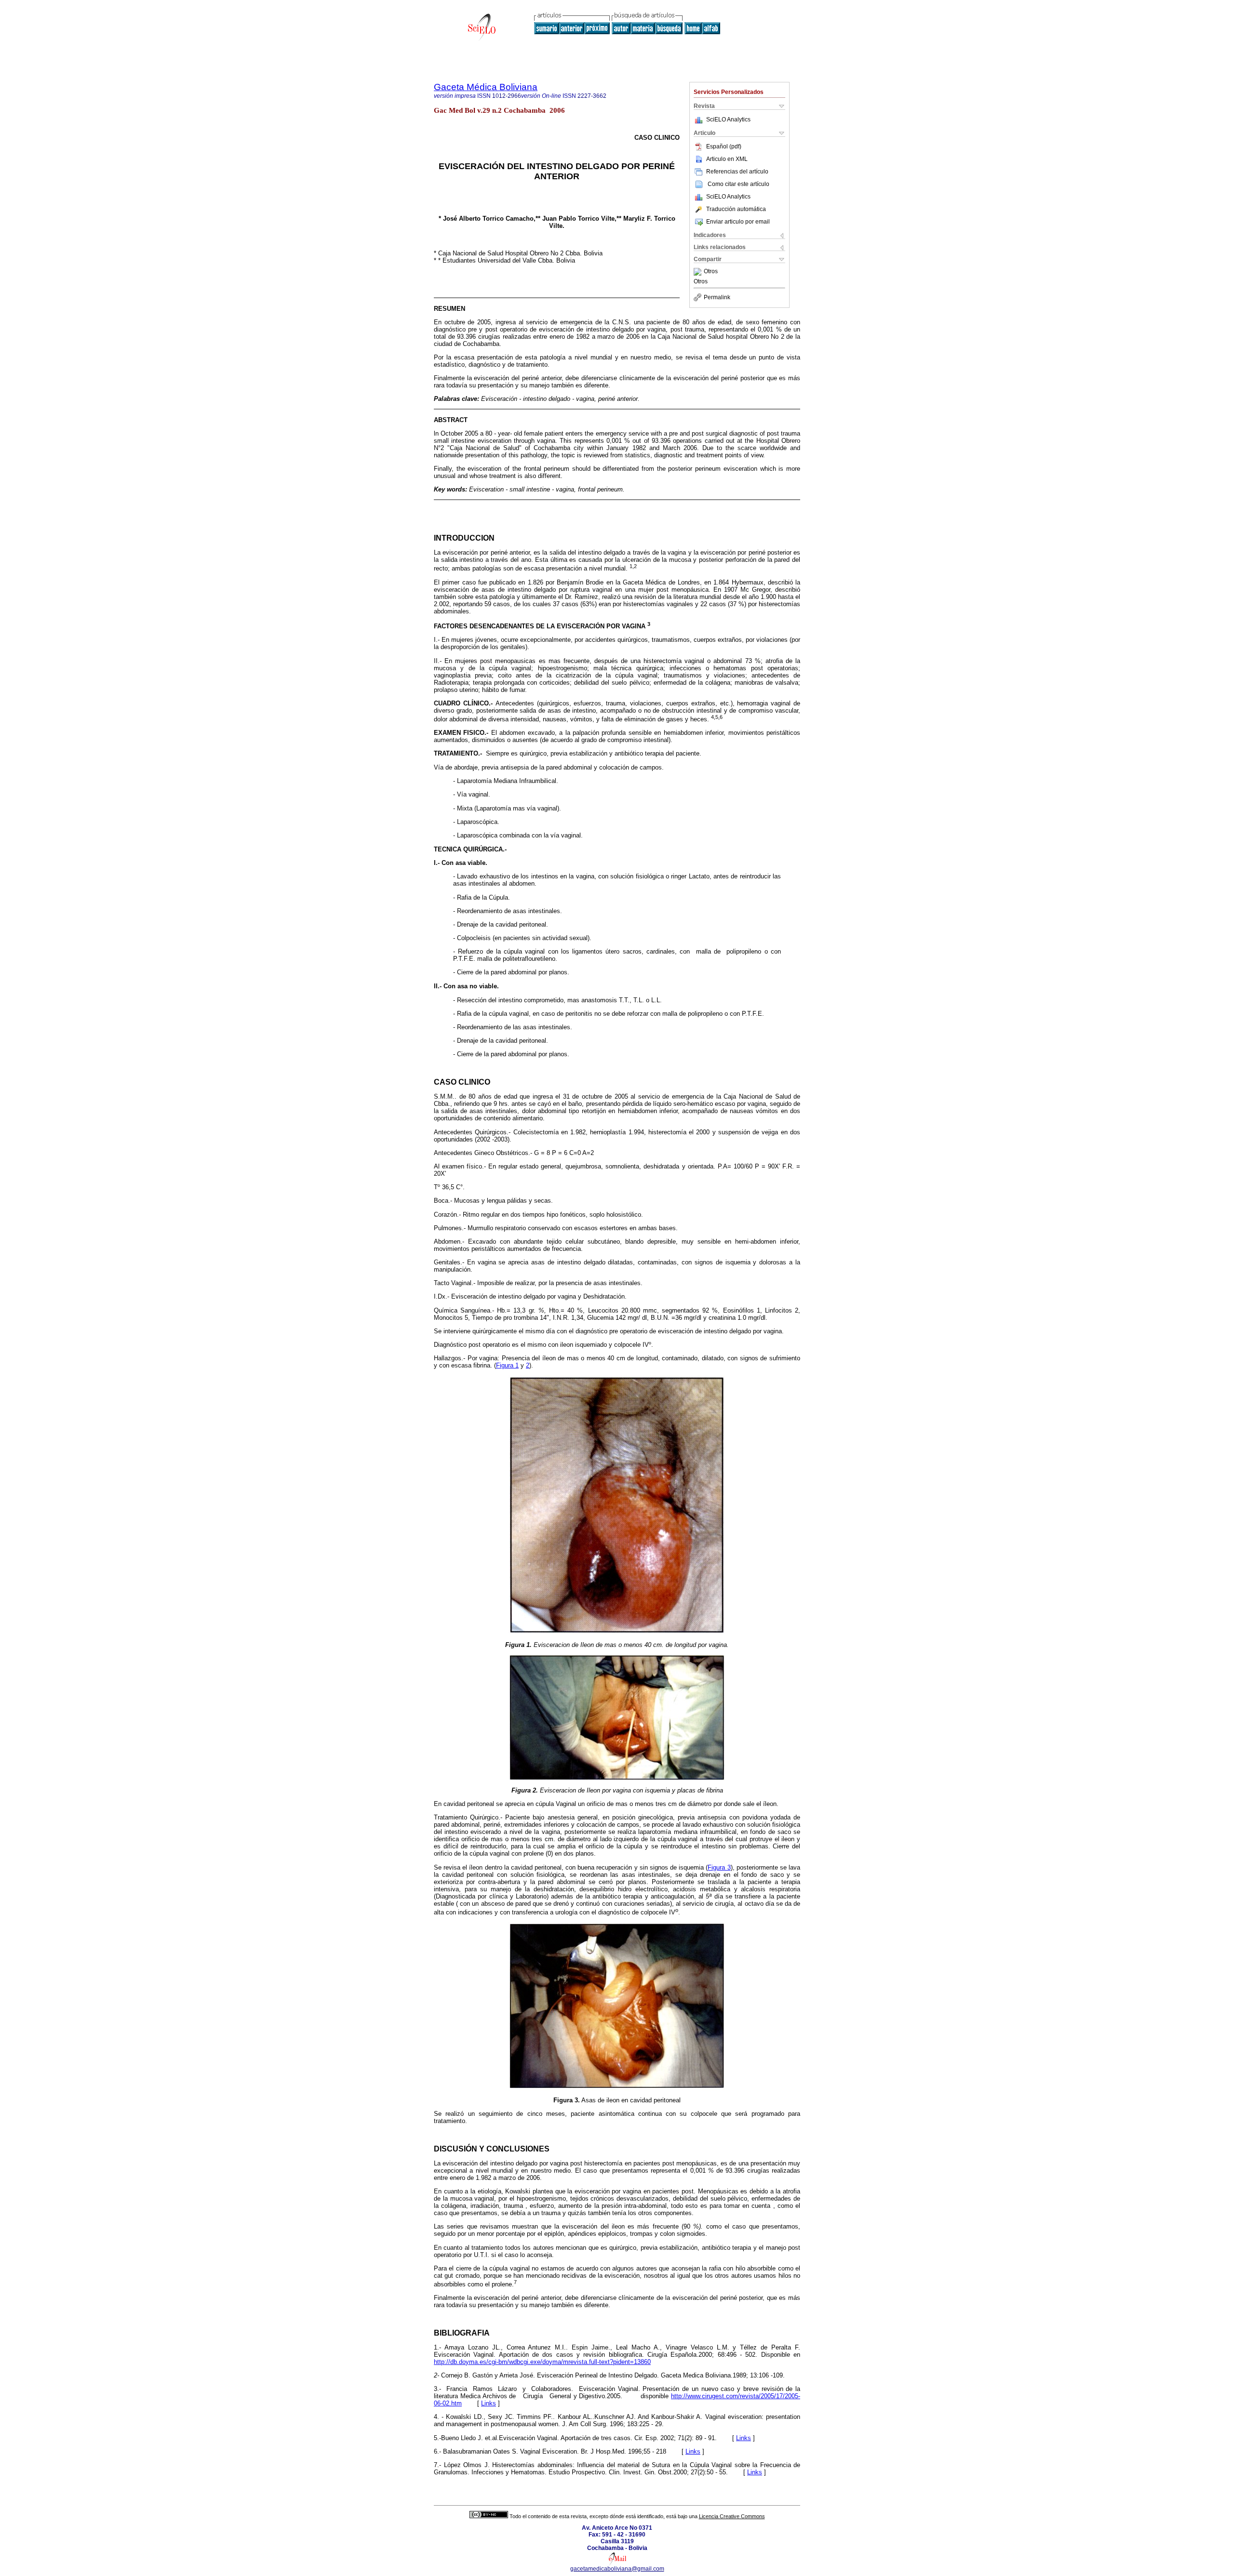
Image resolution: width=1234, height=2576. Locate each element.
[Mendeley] (699, 272)
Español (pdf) (724, 146)
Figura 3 (719, 1867)
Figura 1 (507, 1365)
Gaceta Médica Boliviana (486, 87)
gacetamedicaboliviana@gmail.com (617, 2569)
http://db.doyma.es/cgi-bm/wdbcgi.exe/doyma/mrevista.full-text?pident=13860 (542, 2362)
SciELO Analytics (728, 120)
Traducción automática (736, 209)
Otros (711, 272)
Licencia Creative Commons (732, 2516)
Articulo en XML (727, 159)
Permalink (717, 297)
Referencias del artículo (737, 172)
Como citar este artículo (738, 184)
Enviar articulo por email (738, 222)
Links (489, 2403)
